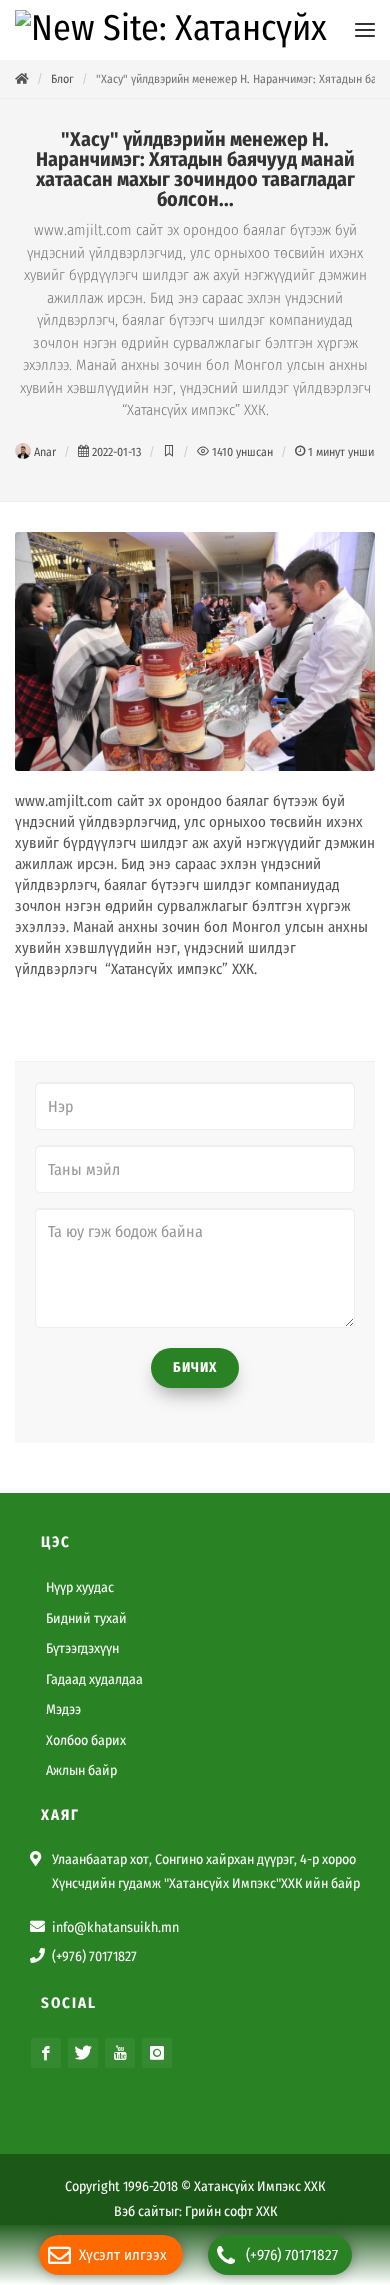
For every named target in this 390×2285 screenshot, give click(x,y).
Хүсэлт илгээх (123, 2255)
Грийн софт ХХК (231, 2211)
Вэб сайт (139, 2211)
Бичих (195, 1367)
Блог (62, 79)
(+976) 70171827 (292, 2255)
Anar (43, 452)
